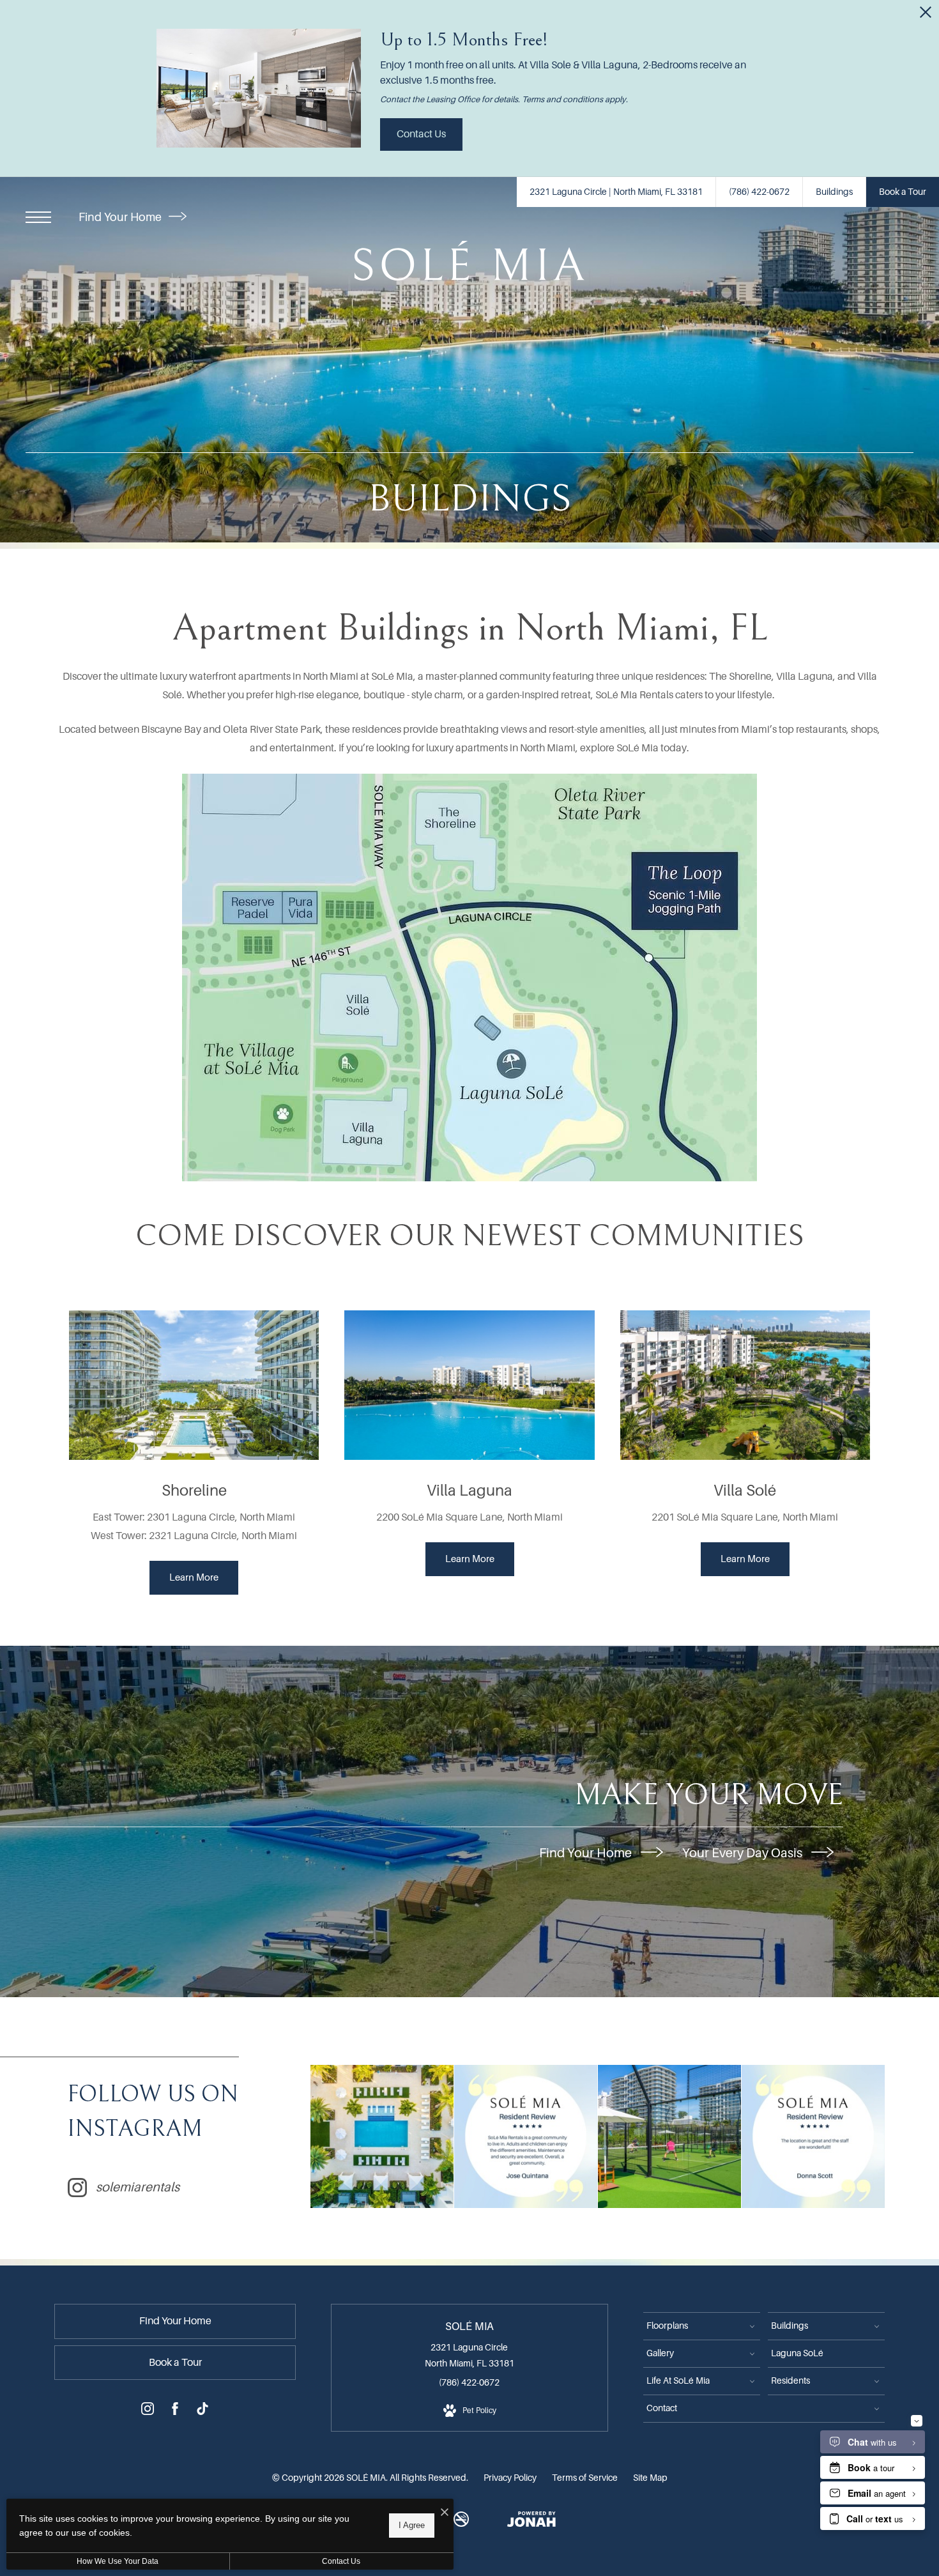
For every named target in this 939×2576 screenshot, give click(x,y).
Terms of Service (585, 2478)
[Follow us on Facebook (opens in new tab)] (175, 2411)
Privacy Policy (510, 2478)
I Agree (412, 2525)
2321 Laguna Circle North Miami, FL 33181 (469, 2355)
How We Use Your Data (118, 2561)
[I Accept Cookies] (445, 2513)
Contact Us (341, 2561)
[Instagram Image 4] (813, 2136)
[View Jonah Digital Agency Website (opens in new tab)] (531, 2522)
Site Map (650, 2478)
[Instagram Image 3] (669, 2136)
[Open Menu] (38, 217)
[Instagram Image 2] (526, 2136)
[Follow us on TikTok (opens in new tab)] (202, 2411)
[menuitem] (702, 2326)
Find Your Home (121, 217)
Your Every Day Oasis (744, 1853)
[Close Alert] (926, 16)
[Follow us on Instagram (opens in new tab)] (148, 2411)
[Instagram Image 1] (382, 2136)
